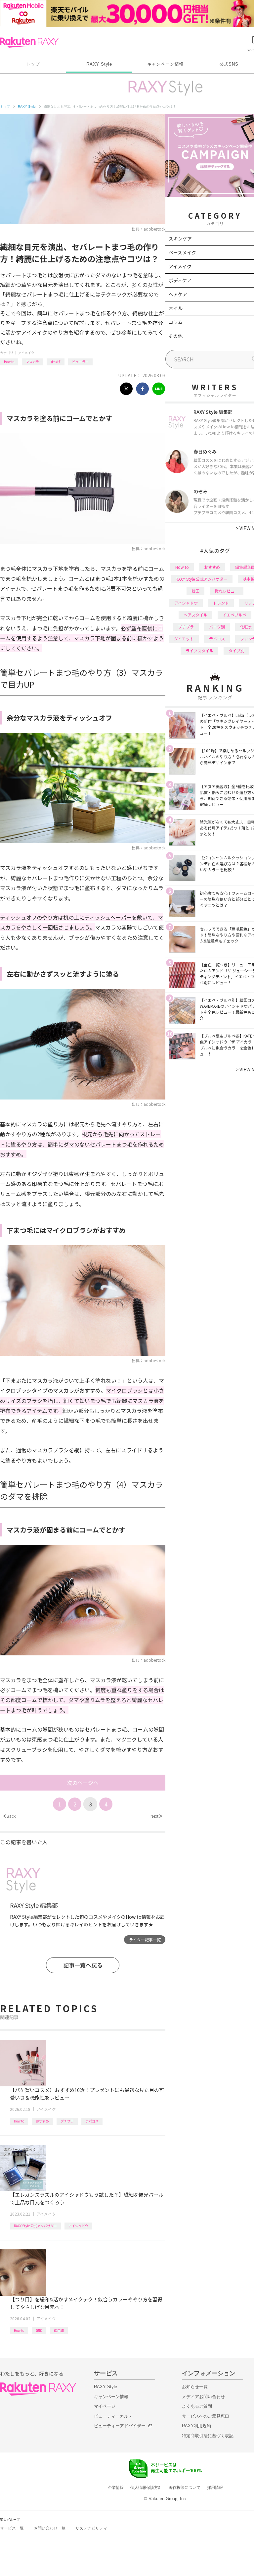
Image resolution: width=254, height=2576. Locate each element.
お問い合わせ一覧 (50, 2528)
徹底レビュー (227, 591)
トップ (33, 64)
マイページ (105, 2406)
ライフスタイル (199, 650)
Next (156, 1816)
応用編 (59, 2330)
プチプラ (67, 2121)
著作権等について (185, 2488)
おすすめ (42, 2121)
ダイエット (184, 639)
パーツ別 (217, 627)
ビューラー (80, 362)
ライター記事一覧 (145, 1939)
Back (9, 1816)
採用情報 (215, 2488)
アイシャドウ (78, 2226)
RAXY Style (99, 64)
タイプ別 (236, 650)
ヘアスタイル (195, 615)
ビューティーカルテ (113, 2416)
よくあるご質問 (197, 2406)
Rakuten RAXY (29, 42)
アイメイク (26, 353)
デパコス (92, 2121)
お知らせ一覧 (195, 2387)
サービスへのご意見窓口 (206, 2416)
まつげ (56, 362)
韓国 (39, 2330)
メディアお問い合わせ (203, 2397)
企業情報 (116, 2488)
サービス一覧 (12, 2528)
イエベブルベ (234, 615)
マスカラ (32, 362)
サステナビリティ (91, 2528)
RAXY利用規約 (196, 2426)
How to (9, 362)
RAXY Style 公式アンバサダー (35, 2226)
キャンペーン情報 (165, 64)
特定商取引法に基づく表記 (208, 2436)
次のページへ (83, 1783)
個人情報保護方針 (146, 2488)
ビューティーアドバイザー (120, 2426)
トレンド (221, 603)
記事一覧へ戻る (83, 1965)
